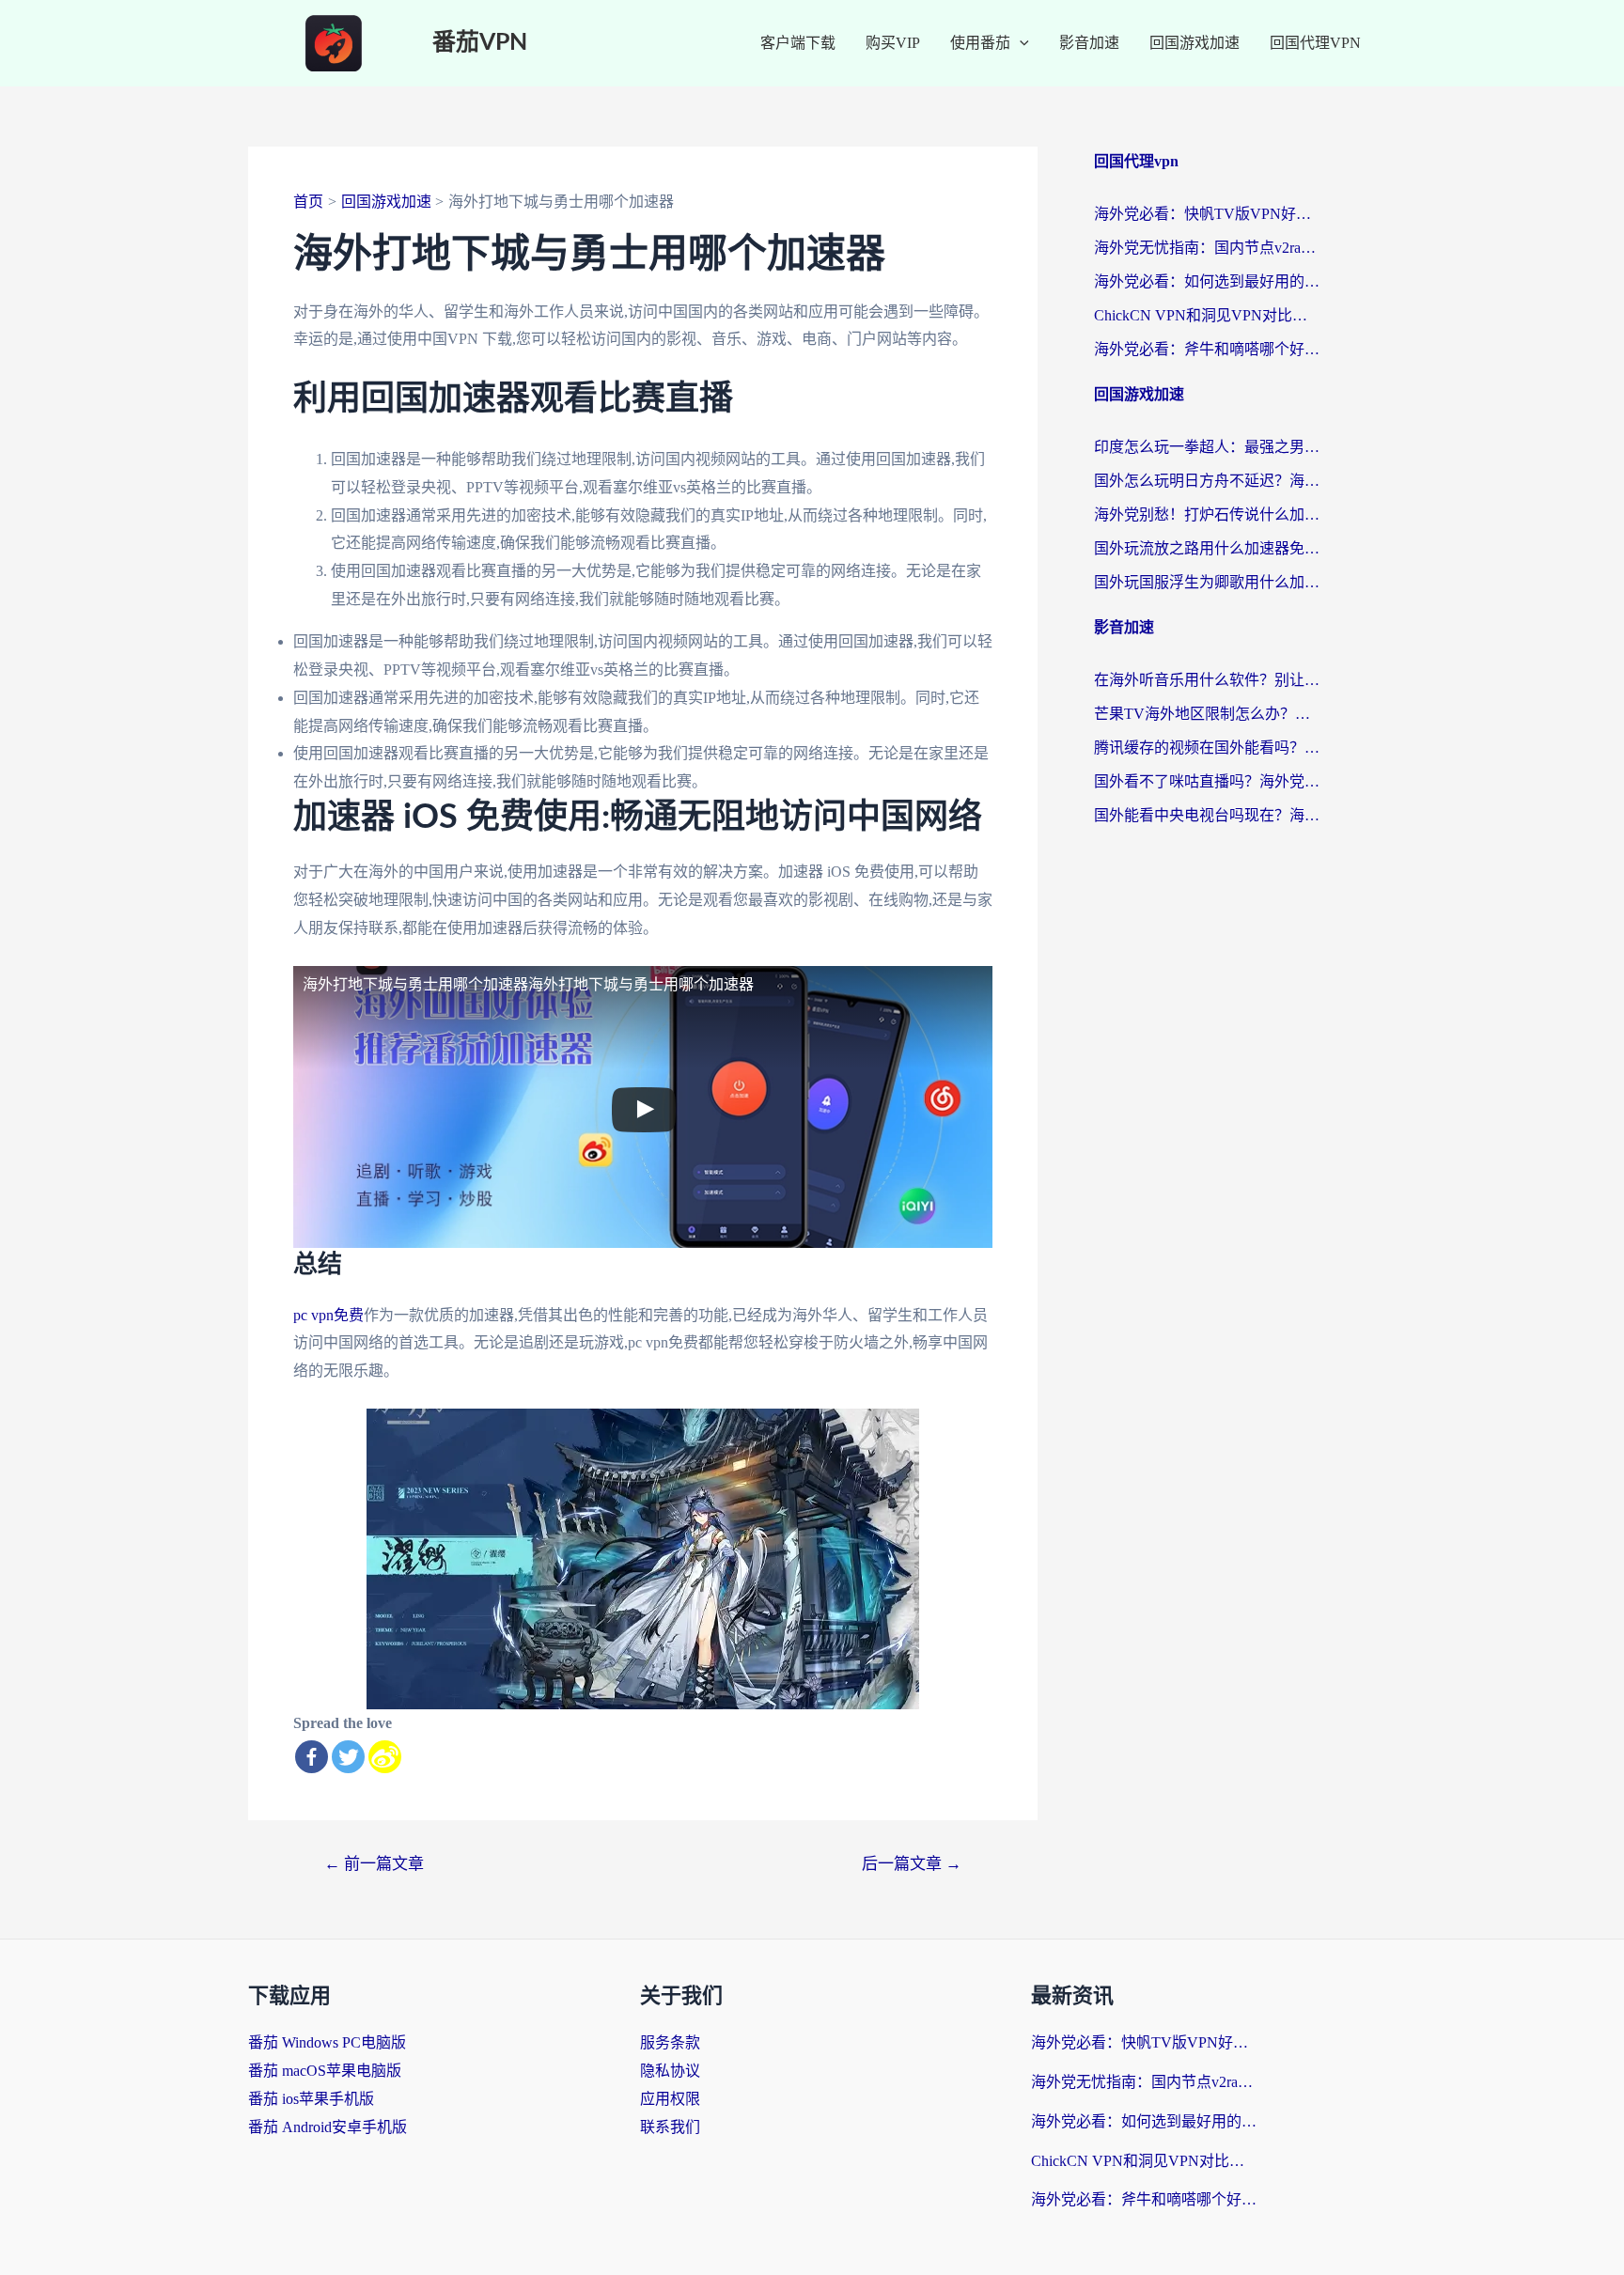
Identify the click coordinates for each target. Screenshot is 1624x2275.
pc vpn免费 (328, 1315)
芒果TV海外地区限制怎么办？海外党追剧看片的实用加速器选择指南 (1207, 714)
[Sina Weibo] (385, 1757)
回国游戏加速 (1195, 43)
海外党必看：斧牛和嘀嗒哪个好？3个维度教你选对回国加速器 (1207, 349)
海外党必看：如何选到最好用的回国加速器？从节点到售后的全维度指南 (1207, 281)
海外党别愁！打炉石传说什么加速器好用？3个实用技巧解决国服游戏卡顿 (1207, 514)
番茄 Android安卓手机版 (328, 2127)
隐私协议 (670, 2071)
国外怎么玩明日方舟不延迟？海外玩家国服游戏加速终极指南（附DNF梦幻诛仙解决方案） (1207, 481)
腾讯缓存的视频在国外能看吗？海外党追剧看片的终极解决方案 (1207, 748)
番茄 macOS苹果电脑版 (325, 2071)
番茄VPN (480, 43)
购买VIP (893, 43)
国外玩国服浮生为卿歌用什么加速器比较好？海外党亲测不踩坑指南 (1207, 582)
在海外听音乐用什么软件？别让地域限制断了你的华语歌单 (1207, 680)
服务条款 (670, 2042)
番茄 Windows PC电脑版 (327, 2042)
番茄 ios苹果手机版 (311, 2099)
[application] (1020, 43)
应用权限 (670, 2099)
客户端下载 (798, 43)
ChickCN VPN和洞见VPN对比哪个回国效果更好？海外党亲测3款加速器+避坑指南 (1207, 315)
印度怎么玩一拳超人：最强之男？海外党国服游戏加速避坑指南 (1207, 447)
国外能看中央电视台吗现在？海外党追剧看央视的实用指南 (1207, 815)
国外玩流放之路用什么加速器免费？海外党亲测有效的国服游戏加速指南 (1207, 548)
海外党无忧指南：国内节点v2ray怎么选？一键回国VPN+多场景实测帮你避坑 (1207, 248)
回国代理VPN (1315, 43)
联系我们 (670, 2127)
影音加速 (1089, 43)
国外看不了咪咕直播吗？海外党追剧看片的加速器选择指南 (1207, 781)
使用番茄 (980, 43)
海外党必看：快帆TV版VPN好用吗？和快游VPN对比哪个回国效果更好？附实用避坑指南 (1207, 214)
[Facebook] (312, 1757)
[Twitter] (348, 1757)
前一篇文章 (374, 1864)
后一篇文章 (912, 1864)
